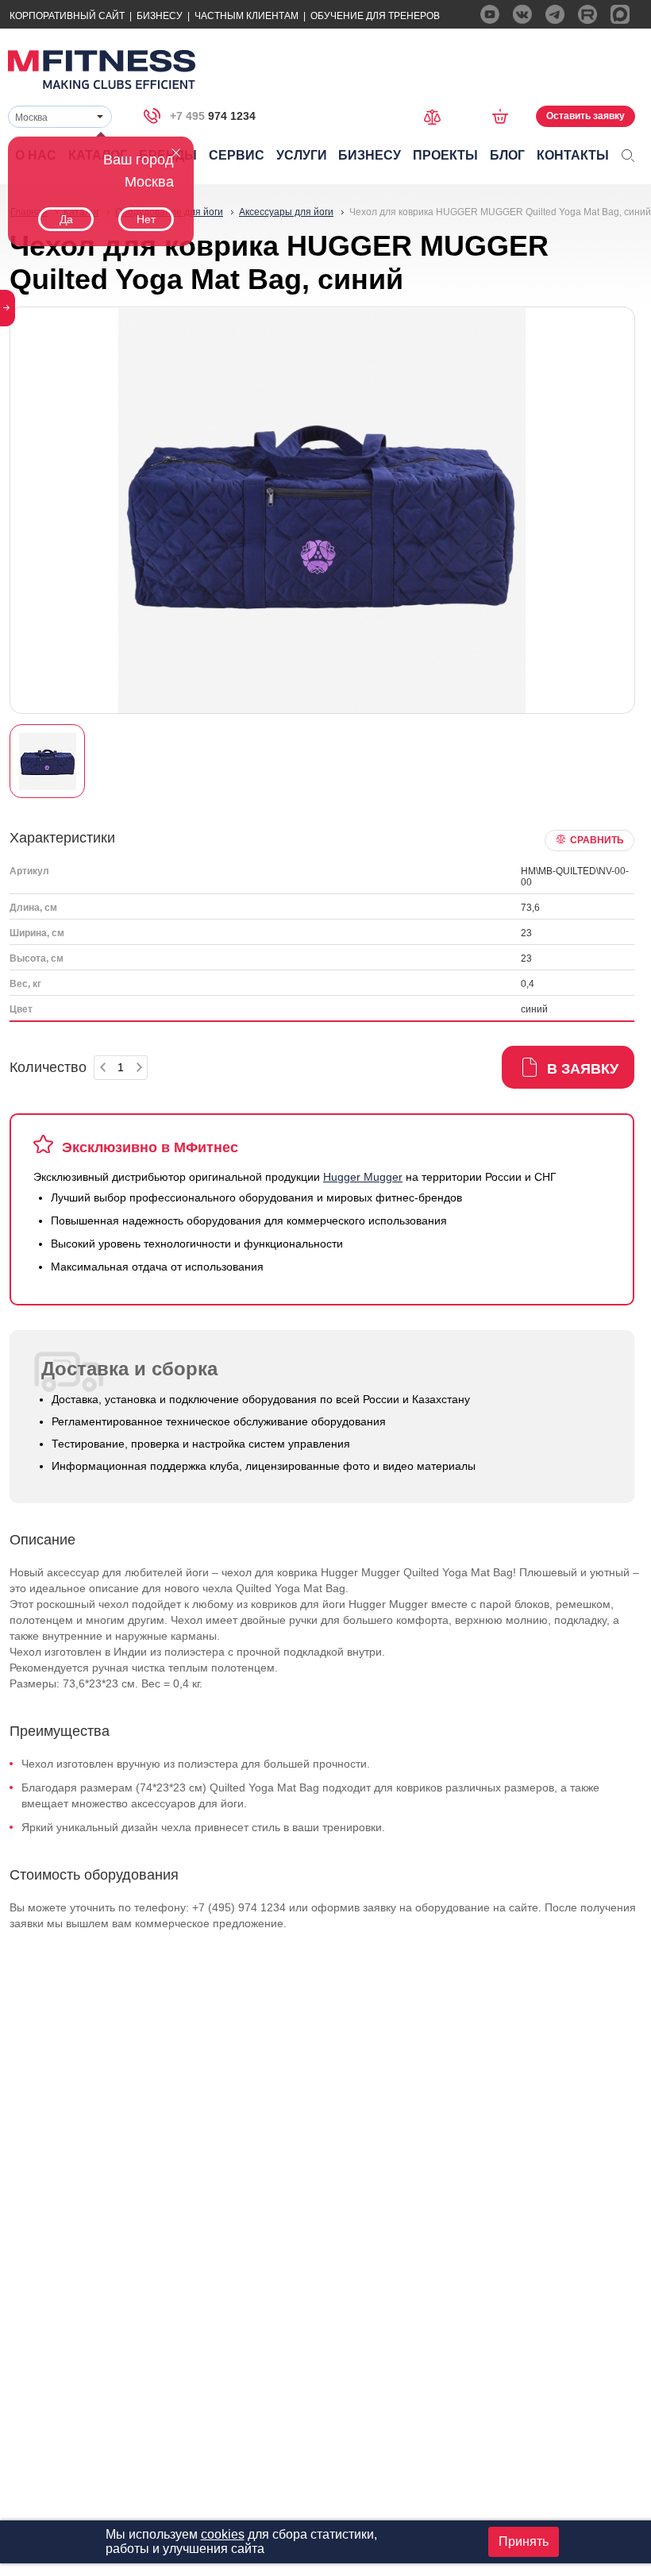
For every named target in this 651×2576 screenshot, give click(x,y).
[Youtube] (490, 14)
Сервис (237, 155)
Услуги (302, 155)
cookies (223, 2534)
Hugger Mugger (363, 1177)
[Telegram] (555, 14)
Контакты (573, 155)
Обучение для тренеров (375, 16)
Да (66, 219)
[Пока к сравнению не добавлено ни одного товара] (437, 116)
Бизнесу (160, 16)
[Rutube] (587, 14)
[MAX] (620, 14)
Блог (507, 155)
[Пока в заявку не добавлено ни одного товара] (505, 116)
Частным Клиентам (247, 16)
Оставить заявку (586, 116)
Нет (146, 219)
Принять (524, 2541)
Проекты (445, 155)
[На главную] (102, 69)
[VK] (522, 14)
